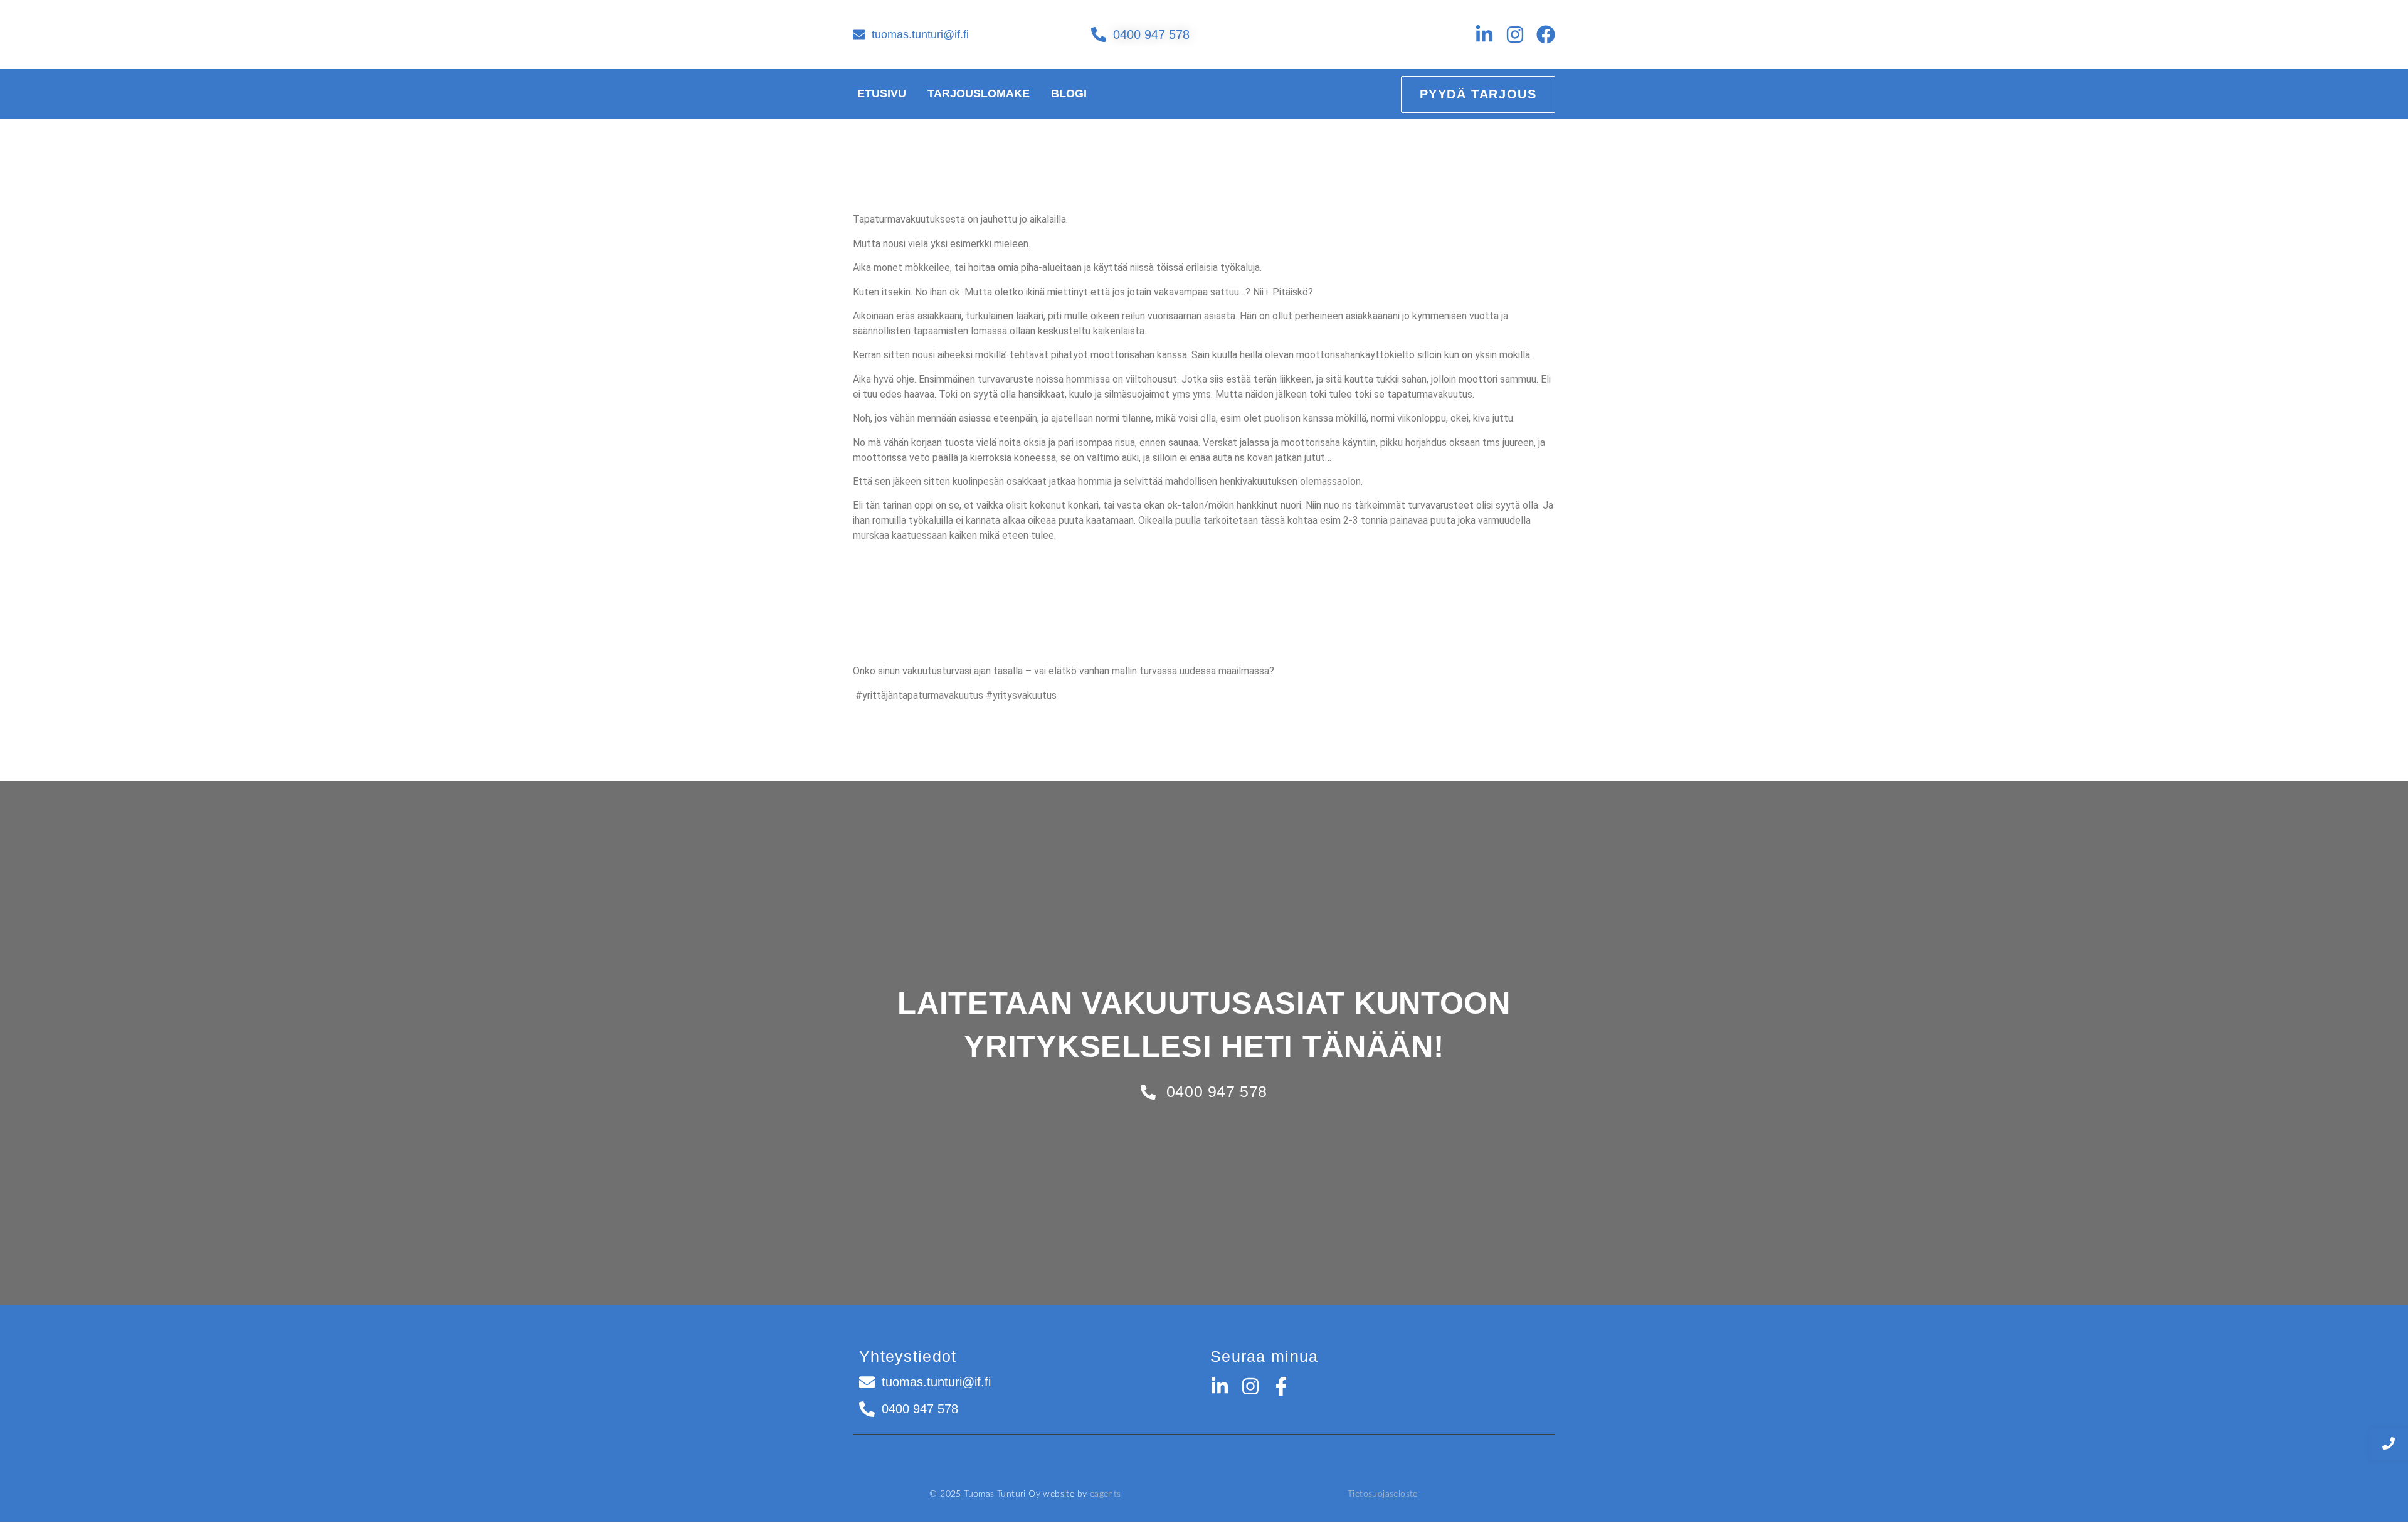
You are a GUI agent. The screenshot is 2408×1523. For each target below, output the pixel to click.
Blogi (1069, 93)
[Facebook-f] (1281, 1386)
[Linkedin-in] (1484, 34)
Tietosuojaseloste (1383, 1494)
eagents (1106, 1494)
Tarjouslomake (979, 93)
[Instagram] (1515, 34)
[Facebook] (1546, 34)
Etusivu (882, 93)
